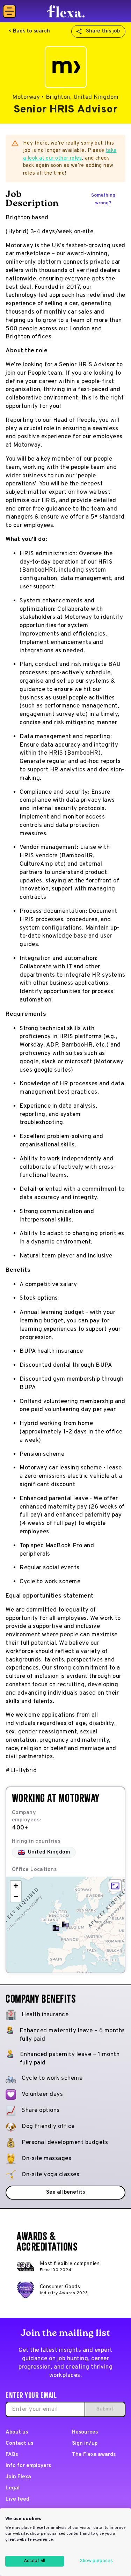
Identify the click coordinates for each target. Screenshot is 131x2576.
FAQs (12, 2455)
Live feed (17, 2499)
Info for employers (28, 2466)
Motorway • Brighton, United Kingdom (65, 97)
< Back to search (29, 31)
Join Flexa (18, 2477)
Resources (85, 2432)
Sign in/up (85, 2443)
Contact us (19, 2443)
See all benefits (65, 2192)
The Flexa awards (94, 2455)
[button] (65, 1924)
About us (17, 2432)
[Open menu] (9, 11)
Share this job (103, 31)
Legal (13, 2488)
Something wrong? (103, 199)
